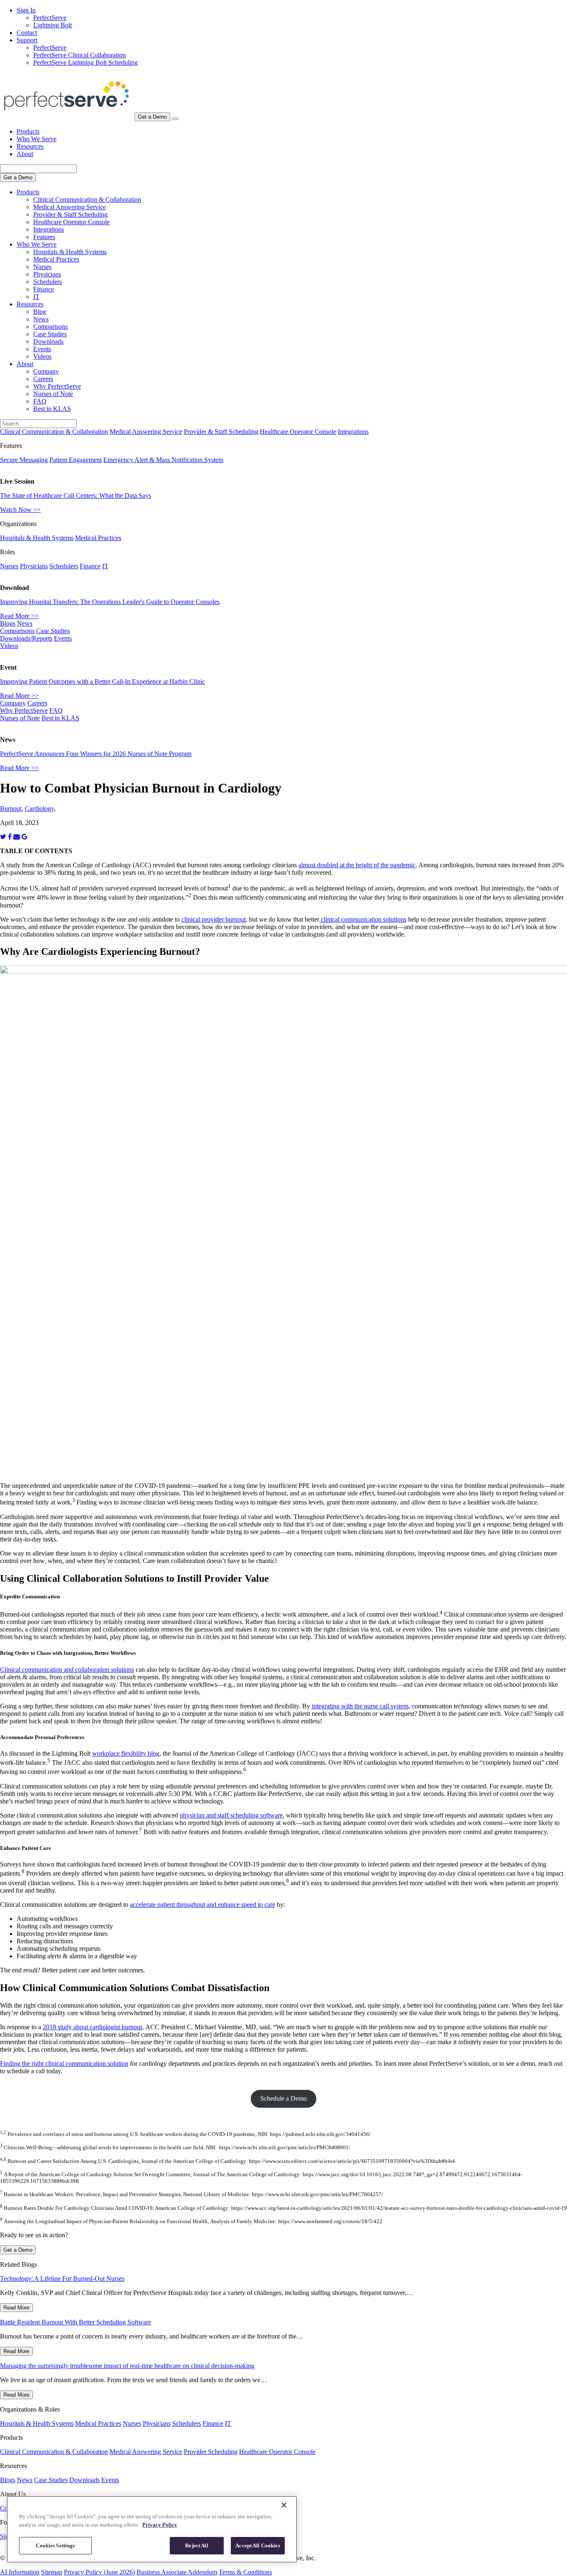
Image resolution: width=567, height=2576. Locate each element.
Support (27, 40)
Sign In (26, 10)
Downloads (48, 341)
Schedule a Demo (283, 2098)
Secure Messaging (24, 460)
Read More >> (19, 616)
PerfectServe (50, 18)
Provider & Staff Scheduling (70, 214)
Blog (40, 312)
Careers (43, 379)
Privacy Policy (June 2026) (99, 2572)
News (41, 319)
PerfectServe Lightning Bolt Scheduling (86, 62)
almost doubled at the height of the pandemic (357, 865)
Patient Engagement (76, 460)
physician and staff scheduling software (231, 1815)
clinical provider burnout (214, 919)
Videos (42, 356)
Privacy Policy (160, 2525)
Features (44, 237)
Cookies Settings (55, 2545)
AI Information (20, 2572)
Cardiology (39, 809)
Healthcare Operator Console (71, 222)
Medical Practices (56, 259)
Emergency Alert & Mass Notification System (163, 460)
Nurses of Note (53, 394)
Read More (16, 2308)
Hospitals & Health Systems (70, 252)
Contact (27, 33)
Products (28, 131)
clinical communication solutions (363, 919)
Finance (44, 289)
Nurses (42, 267)
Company (46, 371)
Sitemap (52, 2572)
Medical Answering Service (70, 207)
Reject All (197, 2545)
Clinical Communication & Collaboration (87, 199)
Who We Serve (37, 139)
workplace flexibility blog (126, 1753)
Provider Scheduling (211, 2452)
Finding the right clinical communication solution (64, 2063)
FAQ (40, 401)
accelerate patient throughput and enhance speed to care (203, 1904)
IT (36, 297)
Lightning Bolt (53, 25)
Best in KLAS (52, 409)
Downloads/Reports (26, 638)
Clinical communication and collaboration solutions (67, 1670)
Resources (30, 146)
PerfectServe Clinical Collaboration (79, 55)
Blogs (8, 623)
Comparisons (50, 327)
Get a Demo (152, 117)
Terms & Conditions (245, 2572)
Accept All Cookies (258, 2545)
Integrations (49, 229)
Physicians (47, 274)
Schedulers (48, 282)
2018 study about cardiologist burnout (92, 2027)
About (25, 154)
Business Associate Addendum (177, 2572)
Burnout (11, 809)
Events (42, 349)
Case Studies (50, 334)
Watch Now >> (20, 510)
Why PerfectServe (57, 386)
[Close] (284, 2505)
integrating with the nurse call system (360, 1706)
